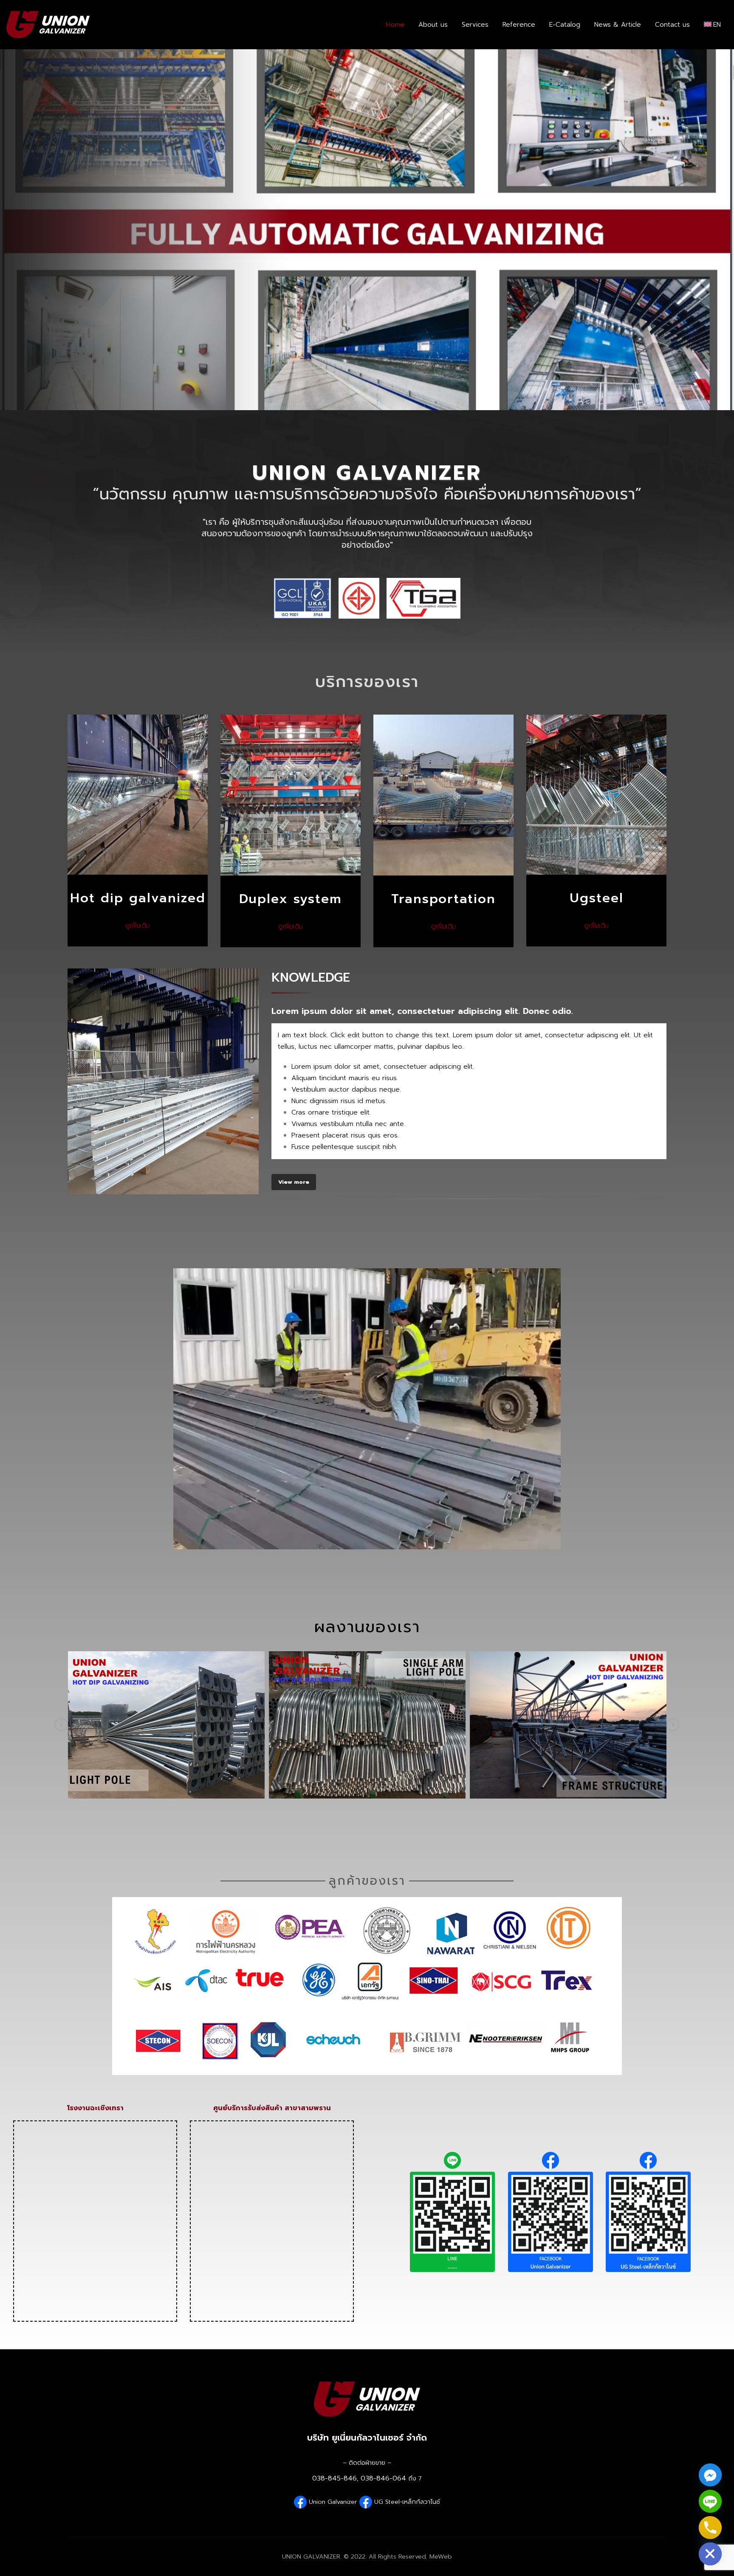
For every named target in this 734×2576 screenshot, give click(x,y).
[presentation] (61, 1725)
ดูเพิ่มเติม (138, 926)
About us (433, 25)
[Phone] (710, 2528)
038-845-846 (335, 2478)
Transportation (443, 899)
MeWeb (441, 2556)
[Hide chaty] (710, 2554)
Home (395, 25)
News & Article (618, 25)
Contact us (672, 25)
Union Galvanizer (333, 2501)
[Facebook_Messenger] (710, 2475)
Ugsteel (597, 898)
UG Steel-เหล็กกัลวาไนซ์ (407, 2501)
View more (294, 1182)
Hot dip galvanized (138, 898)
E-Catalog (565, 25)
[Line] (710, 2501)
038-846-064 (383, 2478)
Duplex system (291, 899)
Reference (519, 25)
